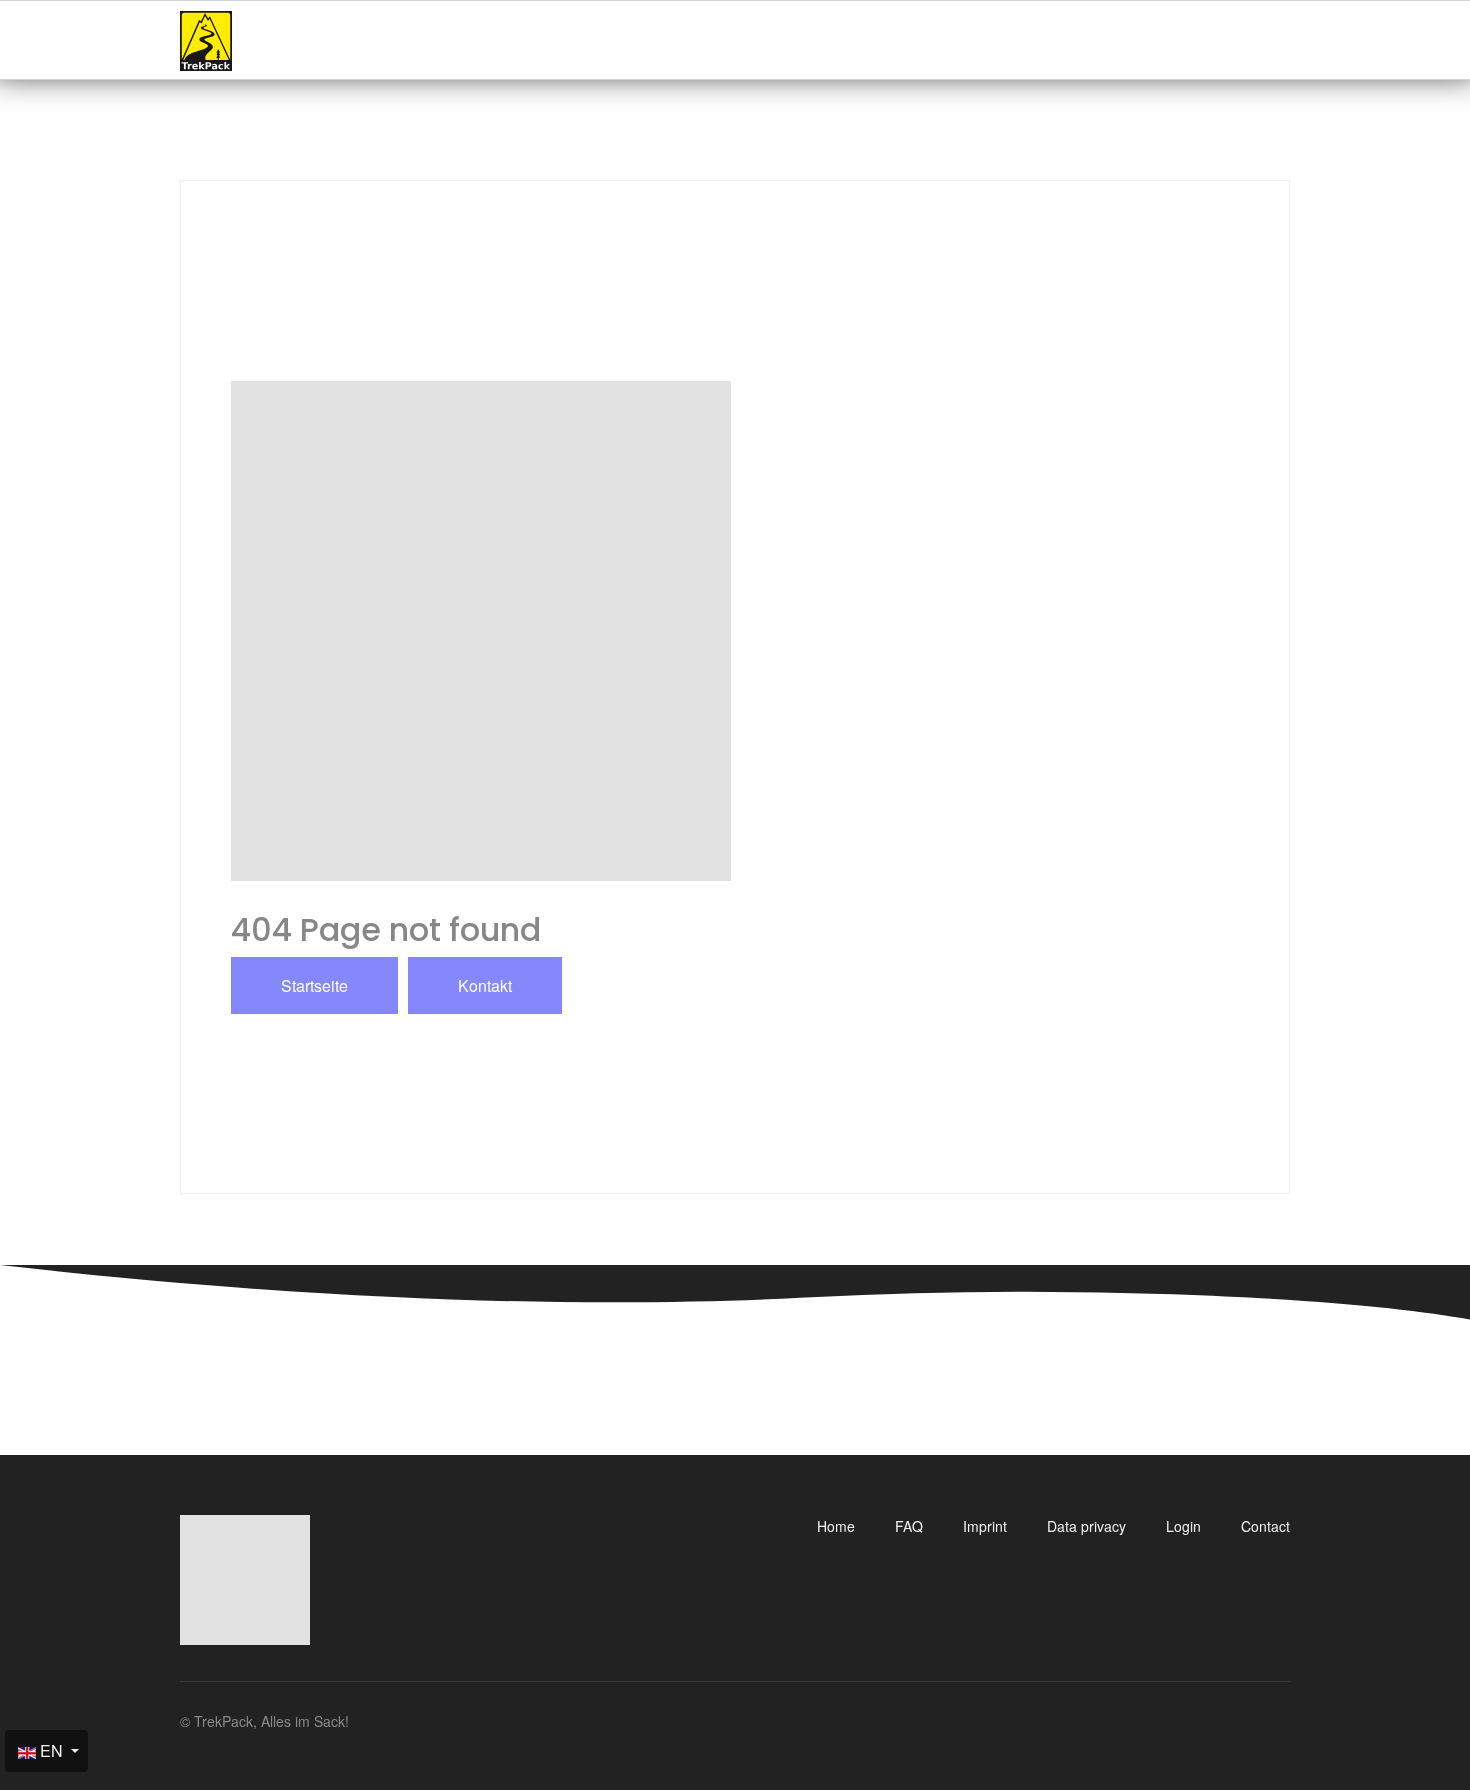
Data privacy (1086, 1526)
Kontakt (485, 985)
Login (1183, 1526)
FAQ (909, 1526)
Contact (1265, 1526)
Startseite (314, 985)
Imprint (985, 1526)
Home (836, 1526)
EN (51, 1750)
